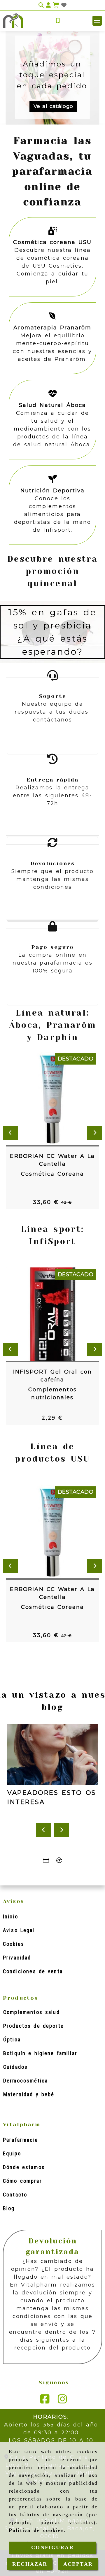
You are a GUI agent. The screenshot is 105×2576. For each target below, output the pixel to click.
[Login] (64, 5)
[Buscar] (41, 5)
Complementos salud (32, 2012)
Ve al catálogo (53, 106)
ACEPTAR (78, 2564)
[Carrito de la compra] (56, 5)
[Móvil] (58, 21)
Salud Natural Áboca (53, 405)
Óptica (12, 2039)
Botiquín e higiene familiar (40, 2053)
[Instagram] (62, 2401)
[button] (97, 21)
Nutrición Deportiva (53, 491)
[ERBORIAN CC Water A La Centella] (45, 1099)
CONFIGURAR (52, 2547)
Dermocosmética (26, 2081)
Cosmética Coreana (53, 1174)
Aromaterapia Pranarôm (52, 328)
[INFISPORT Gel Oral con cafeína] (45, 1315)
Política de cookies (36, 2530)
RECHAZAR (30, 2564)
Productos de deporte (34, 2026)
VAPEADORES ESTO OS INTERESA (52, 1797)
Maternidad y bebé (29, 2094)
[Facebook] (45, 2401)
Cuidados (15, 2067)
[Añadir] (60, 1099)
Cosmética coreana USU (52, 242)
